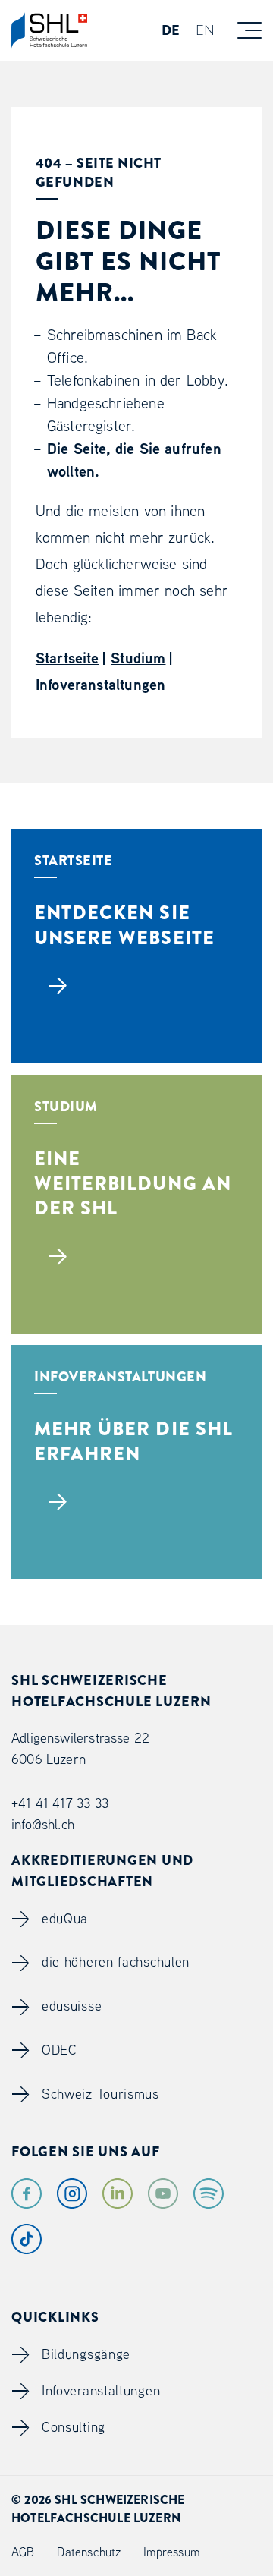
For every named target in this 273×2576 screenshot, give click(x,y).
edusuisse (72, 2006)
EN (205, 30)
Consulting (74, 2427)
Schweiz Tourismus (100, 2094)
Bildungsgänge (86, 2354)
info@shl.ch (43, 1824)
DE (171, 30)
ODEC (60, 2050)
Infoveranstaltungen (100, 684)
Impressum (171, 2552)
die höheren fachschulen (116, 1962)
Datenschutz (89, 2552)
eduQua (65, 1918)
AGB (23, 2552)
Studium (138, 658)
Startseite (67, 658)
